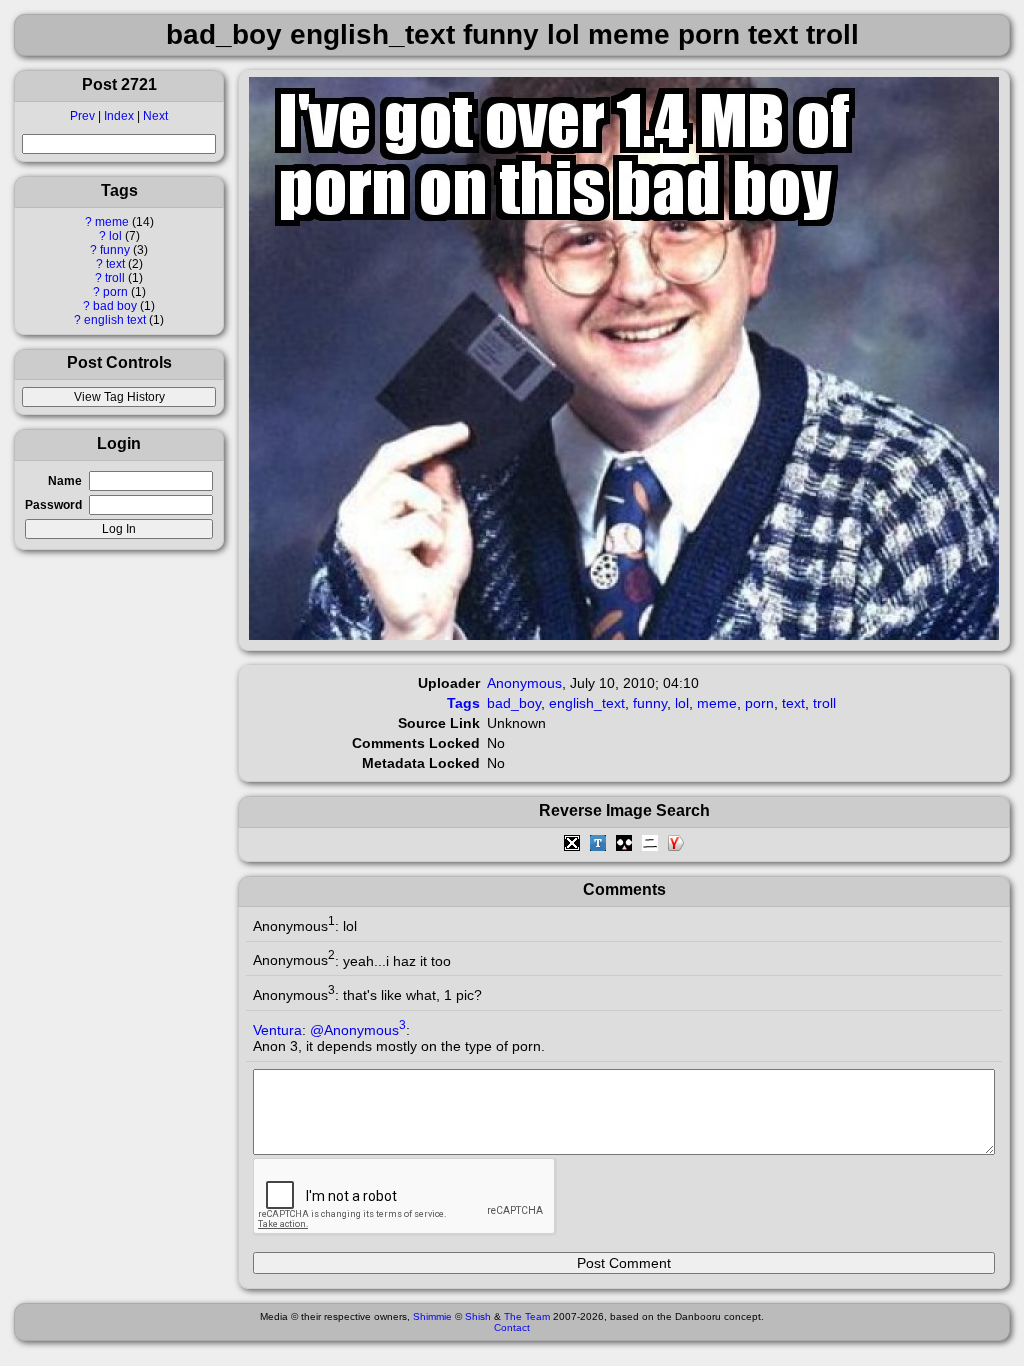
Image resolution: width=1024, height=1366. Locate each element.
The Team (527, 1316)
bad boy (115, 306)
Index (119, 116)
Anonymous (524, 683)
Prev (82, 116)
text (115, 264)
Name (65, 481)
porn (115, 292)
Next (155, 116)
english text (115, 320)
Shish (478, 1316)
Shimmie (432, 1316)
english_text (587, 703)
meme (112, 222)
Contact (512, 1327)
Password (53, 505)
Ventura (277, 1030)
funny (115, 250)
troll (115, 278)
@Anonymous (358, 1030)
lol (115, 236)
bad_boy (514, 703)
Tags (463, 703)
